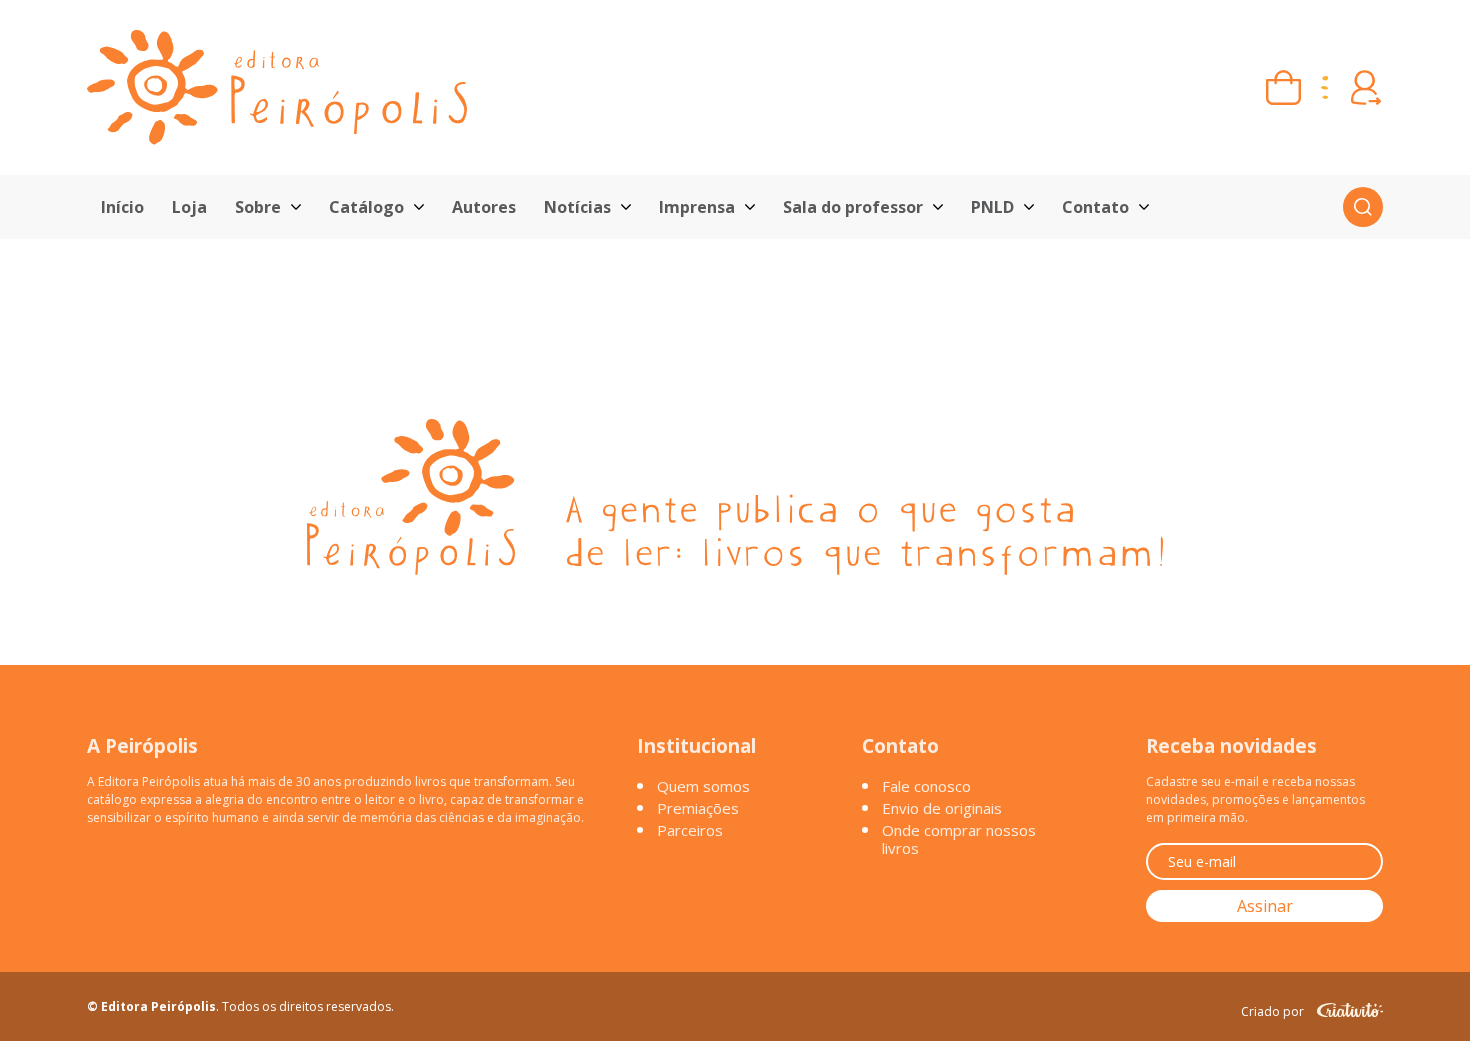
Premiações (698, 808)
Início (122, 207)
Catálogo (366, 207)
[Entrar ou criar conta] (1365, 87)
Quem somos (703, 786)
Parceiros (690, 830)
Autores (484, 207)
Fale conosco (926, 786)
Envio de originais (942, 808)
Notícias (577, 207)
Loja (189, 207)
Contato (1095, 207)
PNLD (992, 207)
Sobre (258, 207)
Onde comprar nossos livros (959, 839)
